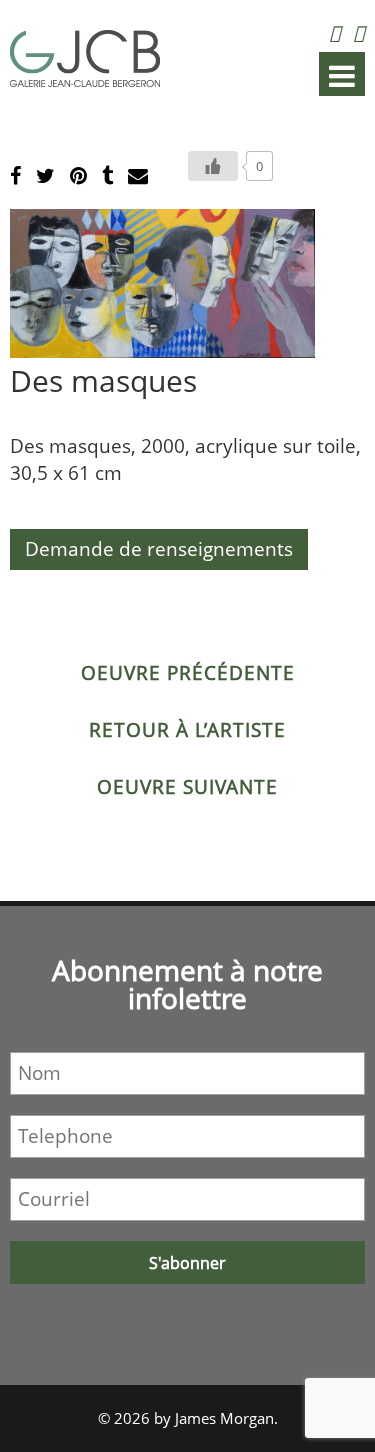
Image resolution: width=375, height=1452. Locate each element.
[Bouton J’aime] (213, 166)
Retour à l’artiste (187, 730)
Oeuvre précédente (188, 673)
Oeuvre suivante (187, 787)
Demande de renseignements (159, 549)
